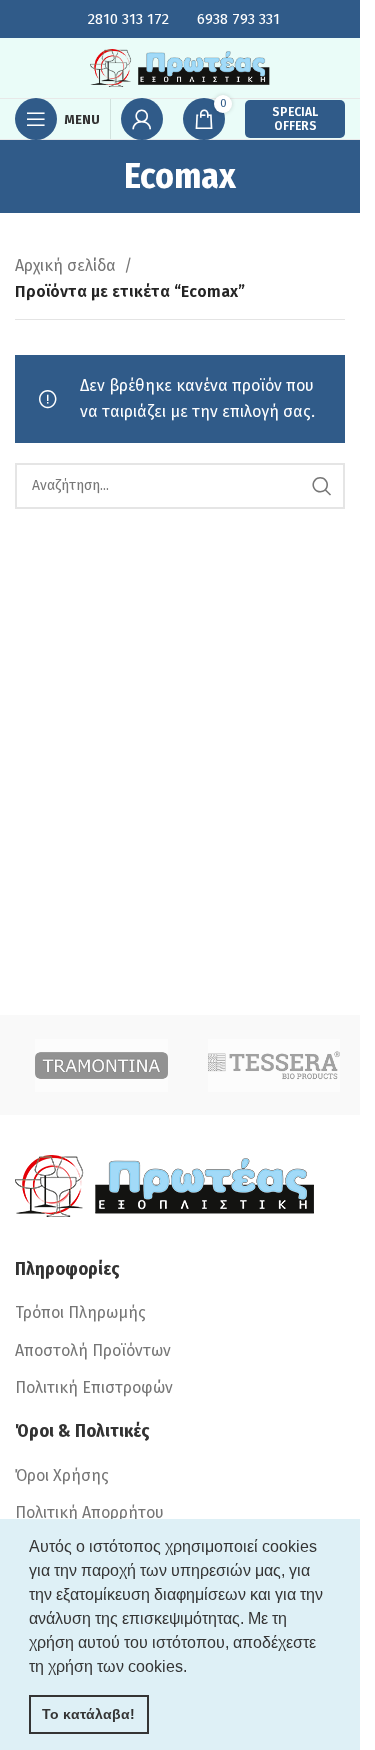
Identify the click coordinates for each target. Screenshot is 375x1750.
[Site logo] (180, 66)
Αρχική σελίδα (65, 265)
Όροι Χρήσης (62, 1475)
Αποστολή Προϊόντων (93, 1350)
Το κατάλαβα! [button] (88, 1714)
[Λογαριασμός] (142, 119)
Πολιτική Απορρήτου (89, 1512)
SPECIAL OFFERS (295, 119)
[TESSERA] (274, 1065)
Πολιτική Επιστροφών (94, 1387)
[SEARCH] (322, 486)
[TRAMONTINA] (101, 1065)
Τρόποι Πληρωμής (80, 1312)
